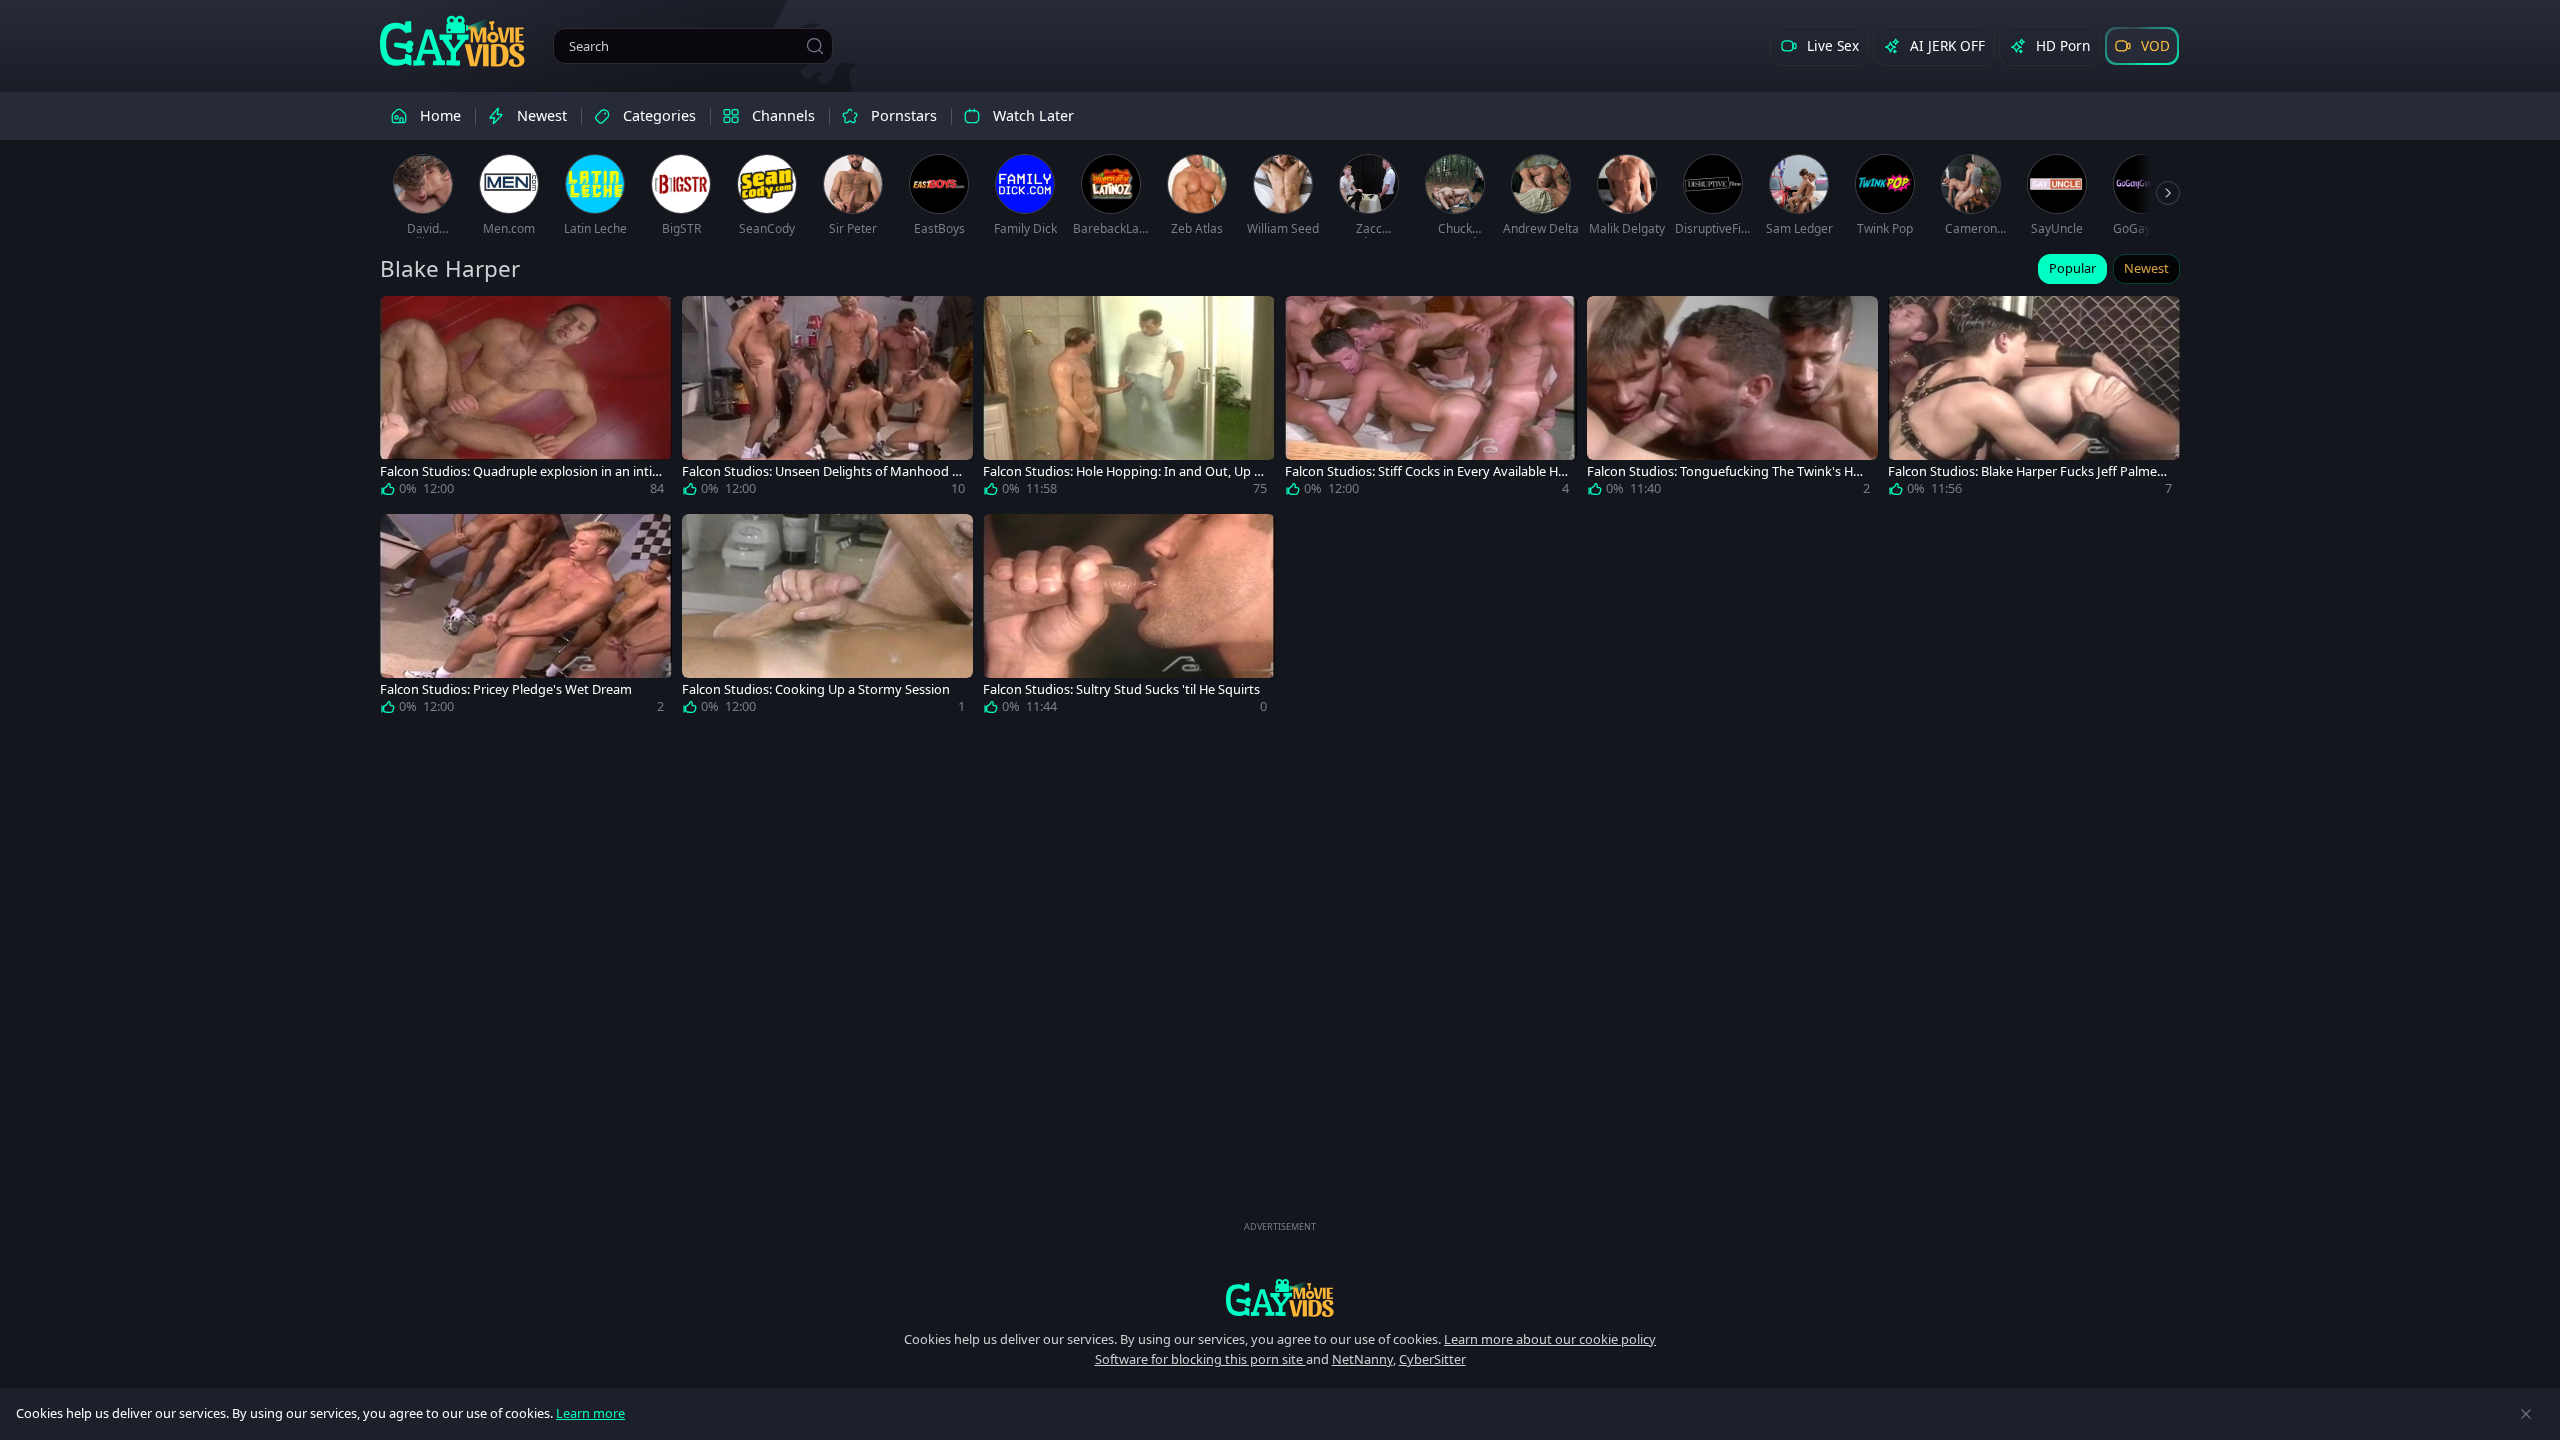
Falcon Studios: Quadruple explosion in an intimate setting (516, 471)
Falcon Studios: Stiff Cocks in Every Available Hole (1425, 471)
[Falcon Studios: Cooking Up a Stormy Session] (828, 618)
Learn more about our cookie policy (1550, 1339)
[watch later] (404, 320)
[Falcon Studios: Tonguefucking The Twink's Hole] (1733, 400)
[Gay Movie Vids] (452, 40)
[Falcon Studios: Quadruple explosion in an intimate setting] (526, 400)
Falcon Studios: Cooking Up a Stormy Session (816, 689)
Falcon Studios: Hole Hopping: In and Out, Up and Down (1122, 471)
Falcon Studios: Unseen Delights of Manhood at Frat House (823, 471)
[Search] (815, 46)
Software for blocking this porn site (1200, 1359)
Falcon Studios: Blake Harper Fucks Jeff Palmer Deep (2025, 471)
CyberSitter (1432, 1359)
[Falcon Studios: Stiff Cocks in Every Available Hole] (1431, 400)
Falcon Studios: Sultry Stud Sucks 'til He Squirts (1121, 689)
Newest (2146, 268)
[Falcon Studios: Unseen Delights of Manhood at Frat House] (828, 400)
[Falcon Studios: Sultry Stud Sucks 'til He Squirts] (1129, 618)
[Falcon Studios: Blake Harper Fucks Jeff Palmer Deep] (2034, 400)
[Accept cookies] (2526, 1414)
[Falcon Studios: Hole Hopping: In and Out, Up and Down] (1129, 400)
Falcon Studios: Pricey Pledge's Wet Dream (506, 689)
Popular (2072, 268)
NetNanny (1362, 1359)
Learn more (590, 1413)
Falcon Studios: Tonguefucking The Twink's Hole (1725, 471)
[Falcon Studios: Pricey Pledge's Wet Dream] (526, 618)
